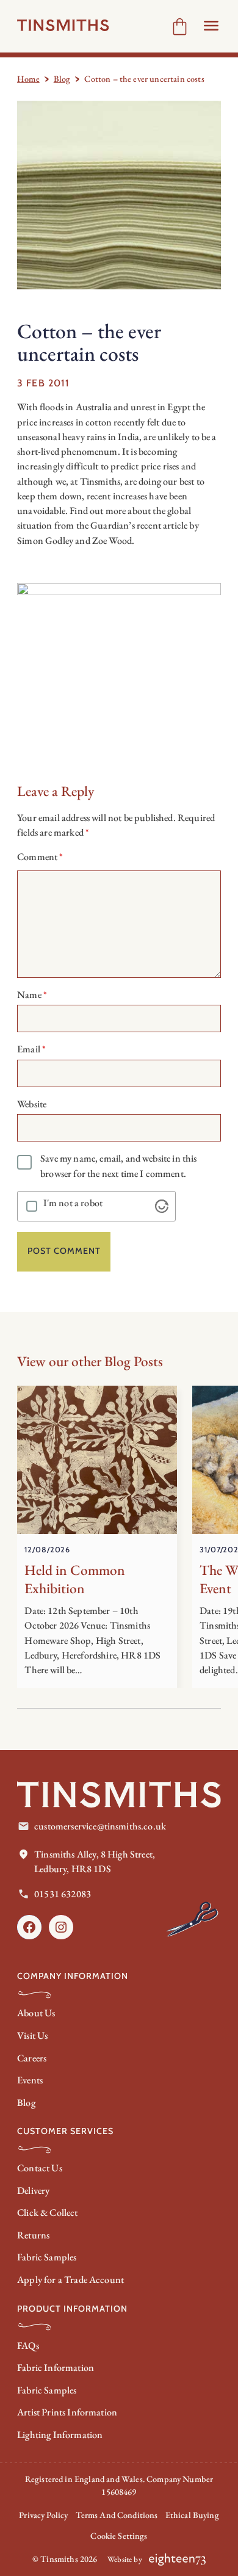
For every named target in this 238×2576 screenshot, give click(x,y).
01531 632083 (63, 1894)
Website (32, 1104)
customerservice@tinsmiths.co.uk (100, 1826)
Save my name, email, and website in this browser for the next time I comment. (118, 1166)
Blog (62, 79)
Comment (40, 857)
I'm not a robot (73, 1203)
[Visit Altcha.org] (162, 1206)
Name (32, 995)
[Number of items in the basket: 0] (180, 27)
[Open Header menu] (211, 26)
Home (28, 79)
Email (31, 1049)
